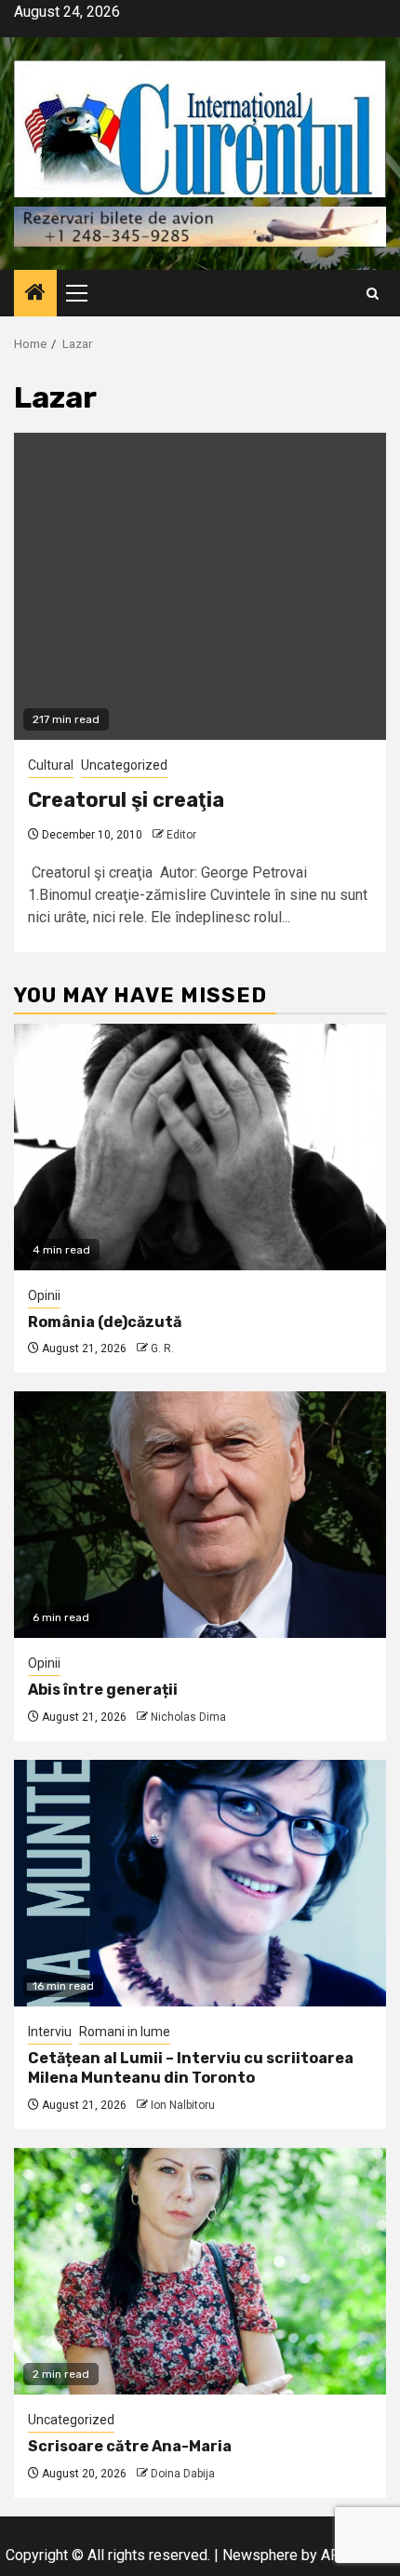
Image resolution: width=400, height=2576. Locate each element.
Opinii (44, 1295)
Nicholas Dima (188, 1717)
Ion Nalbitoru (183, 2105)
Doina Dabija (183, 2474)
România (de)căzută (105, 1322)
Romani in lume (125, 2032)
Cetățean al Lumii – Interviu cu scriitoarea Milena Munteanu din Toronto (191, 2068)
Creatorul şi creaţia (126, 800)
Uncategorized (124, 765)
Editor (181, 835)
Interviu (50, 2032)
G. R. (162, 1348)
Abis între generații (103, 1690)
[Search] (373, 294)
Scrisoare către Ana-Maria (130, 2446)
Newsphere (260, 2555)
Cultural (51, 765)
